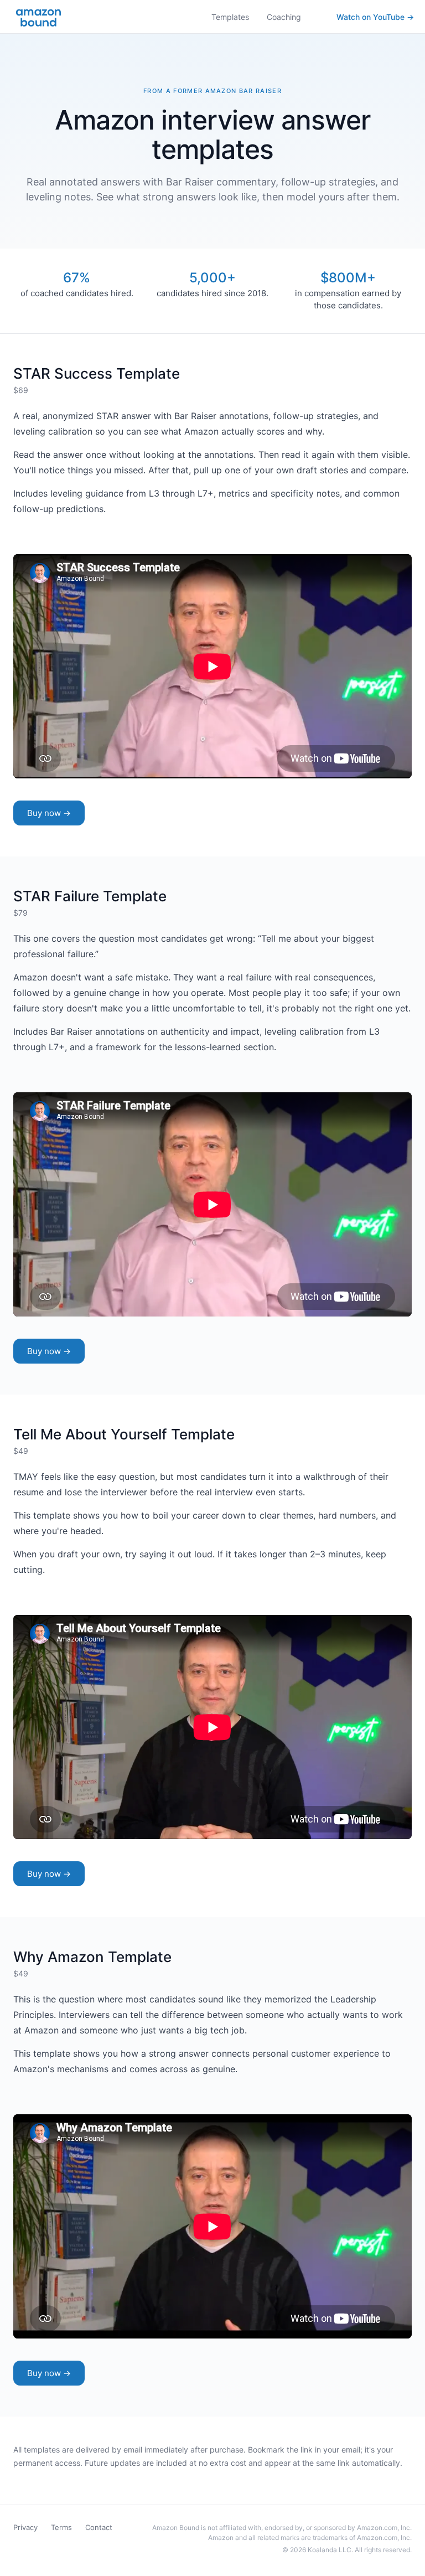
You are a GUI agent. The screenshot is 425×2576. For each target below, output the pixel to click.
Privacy (25, 2527)
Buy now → (49, 813)
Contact (99, 2527)
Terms (61, 2527)
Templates (230, 17)
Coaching (284, 17)
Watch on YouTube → (375, 17)
